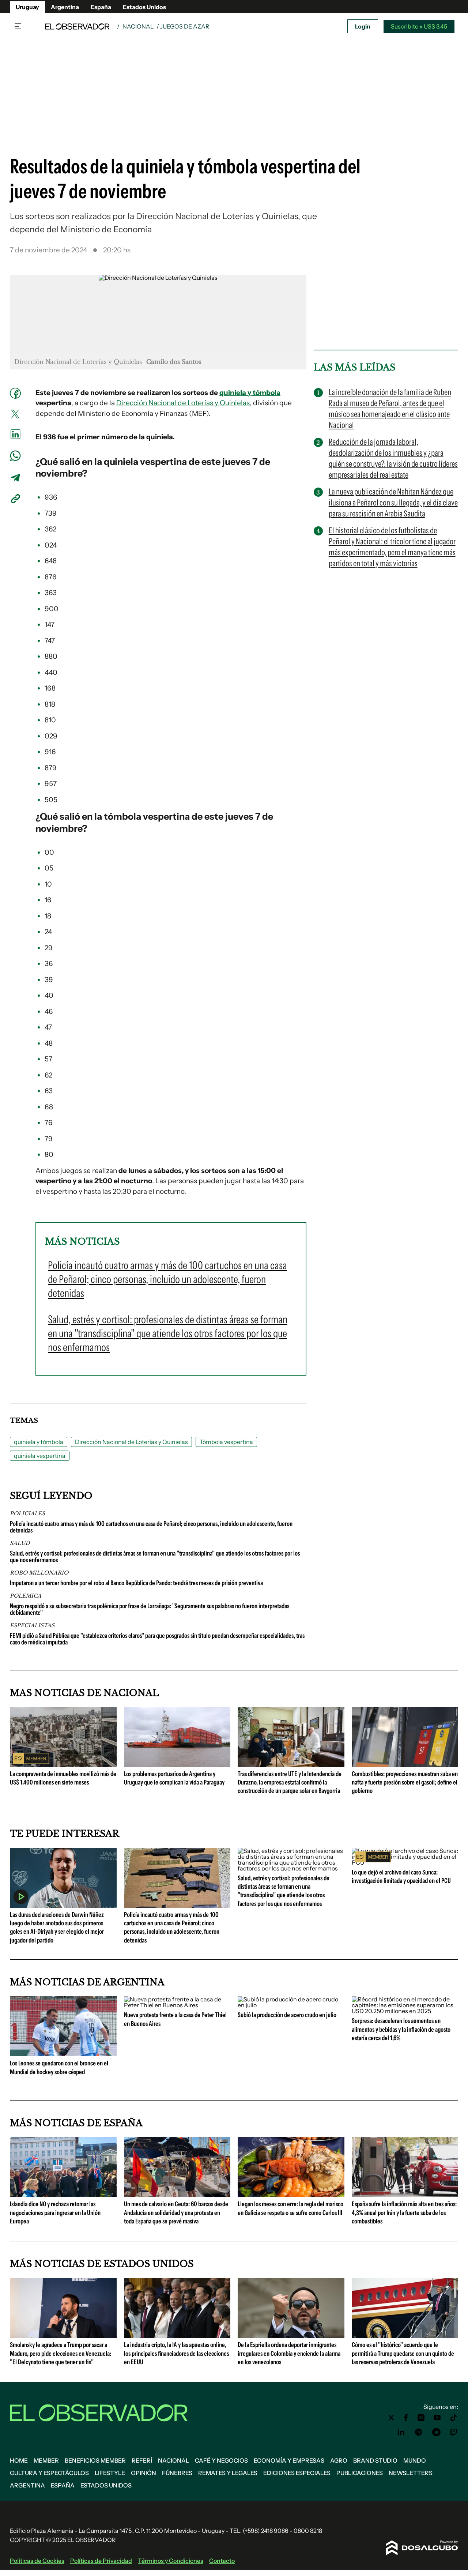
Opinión (144, 2473)
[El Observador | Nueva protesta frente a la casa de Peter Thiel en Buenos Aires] (177, 2005)
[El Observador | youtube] (437, 2418)
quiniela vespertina (145, 462)
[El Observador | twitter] (391, 2418)
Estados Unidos (144, 7)
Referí (142, 2460)
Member (46, 2460)
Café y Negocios (221, 2460)
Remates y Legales (228, 2473)
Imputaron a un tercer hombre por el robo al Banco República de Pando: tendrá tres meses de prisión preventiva (136, 1583)
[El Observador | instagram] (421, 2418)
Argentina (65, 7)
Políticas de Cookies (37, 2561)
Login (363, 26)
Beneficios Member (95, 2460)
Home (19, 2460)
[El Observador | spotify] (419, 2432)
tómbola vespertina (147, 816)
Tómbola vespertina (226, 1442)
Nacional (138, 26)
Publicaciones (360, 2473)
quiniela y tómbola (250, 393)
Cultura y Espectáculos (49, 2473)
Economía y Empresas (289, 2460)
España (101, 7)
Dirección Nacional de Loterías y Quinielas (183, 403)
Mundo (415, 2460)
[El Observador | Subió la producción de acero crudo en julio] (291, 2005)
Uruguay (27, 7)
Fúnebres (177, 2473)
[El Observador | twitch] (454, 2432)
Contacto (222, 2561)
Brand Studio (375, 2460)
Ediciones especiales (297, 2473)
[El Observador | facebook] (406, 2418)
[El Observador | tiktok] (454, 2418)
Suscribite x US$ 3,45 (419, 26)
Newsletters (411, 2473)
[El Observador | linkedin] (401, 2432)
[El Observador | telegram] (436, 2432)
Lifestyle (110, 2473)
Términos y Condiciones (171, 2561)
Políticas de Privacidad (101, 2561)
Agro (339, 2460)
